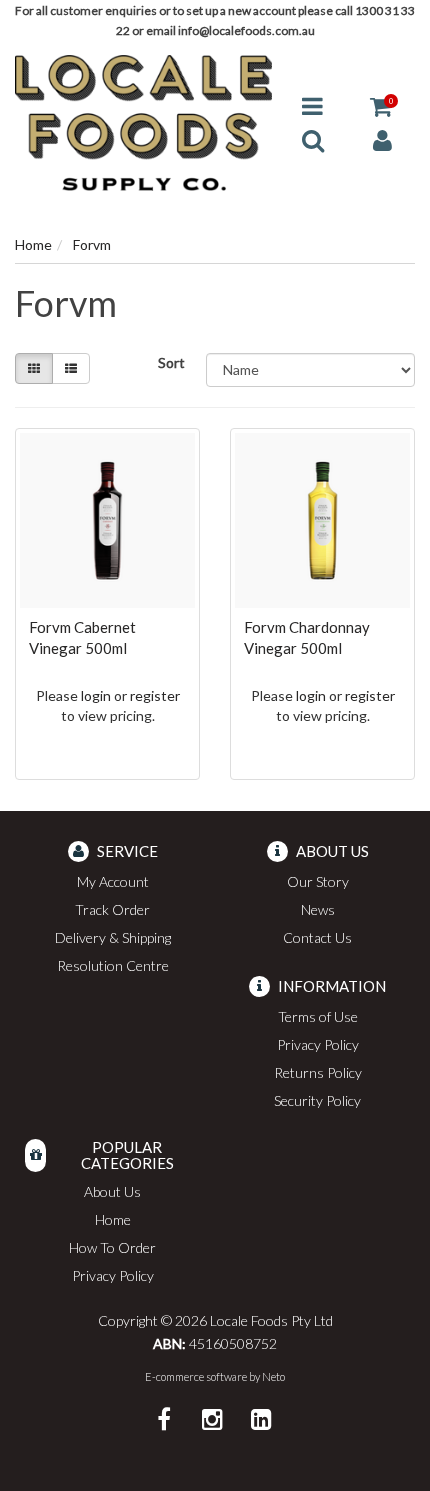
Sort (171, 362)
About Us (112, 1191)
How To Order (112, 1247)
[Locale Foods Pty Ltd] (143, 121)
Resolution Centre (113, 965)
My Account (113, 881)
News (318, 909)
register (155, 695)
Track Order (112, 909)
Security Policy (317, 1100)
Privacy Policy (318, 1044)
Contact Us (317, 937)
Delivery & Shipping (113, 937)
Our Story (318, 881)
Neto (273, 1376)
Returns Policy (318, 1072)
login (96, 695)
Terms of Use (318, 1016)
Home (113, 1219)
